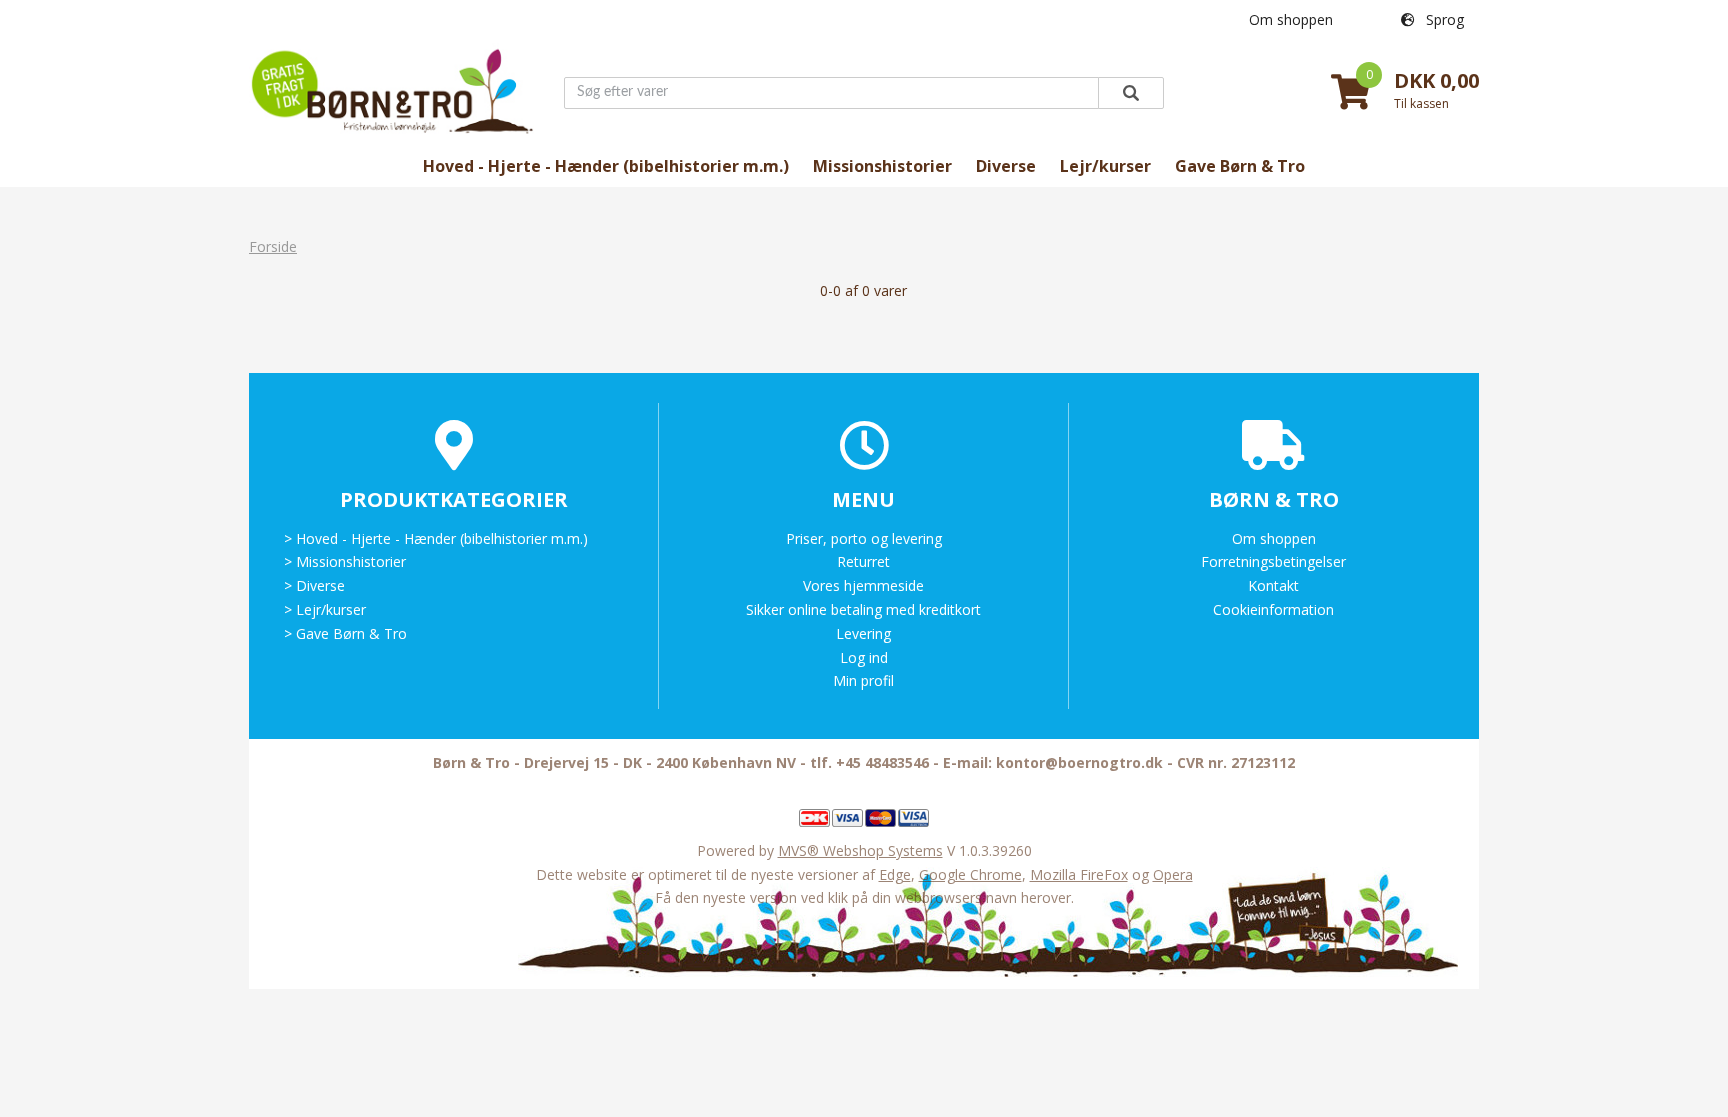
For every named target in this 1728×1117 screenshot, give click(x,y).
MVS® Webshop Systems (860, 850)
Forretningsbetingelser (1273, 561)
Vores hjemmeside (863, 585)
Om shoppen (1291, 19)
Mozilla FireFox (1079, 874)
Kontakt (1273, 585)
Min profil (863, 680)
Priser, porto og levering (864, 538)
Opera (1173, 874)
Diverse (1006, 166)
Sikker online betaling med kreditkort (863, 609)
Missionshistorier (882, 166)
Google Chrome (970, 874)
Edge (895, 874)
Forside (273, 246)
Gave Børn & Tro (1240, 166)
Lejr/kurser (1105, 166)
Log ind (864, 657)
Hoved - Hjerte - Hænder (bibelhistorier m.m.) (606, 166)
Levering (863, 633)
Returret (863, 561)
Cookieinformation (1273, 609)
